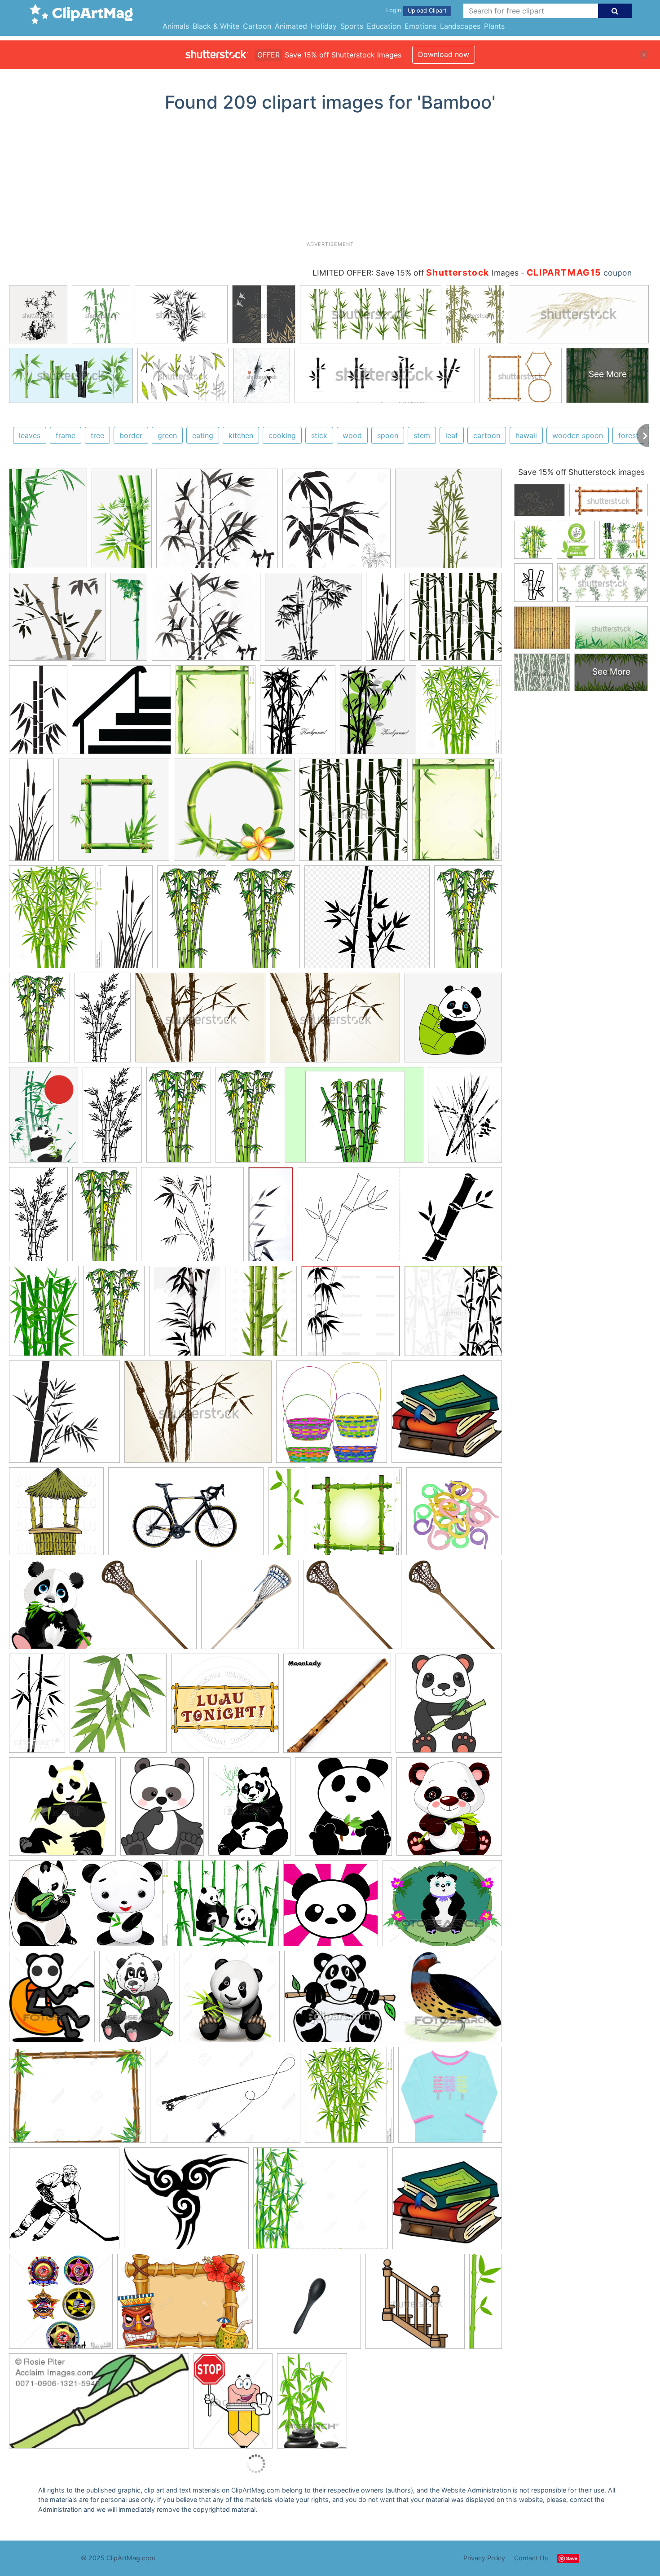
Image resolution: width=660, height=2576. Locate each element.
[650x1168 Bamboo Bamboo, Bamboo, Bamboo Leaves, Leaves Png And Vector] (122, 522)
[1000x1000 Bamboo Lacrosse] (250, 1609)
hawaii (526, 435)
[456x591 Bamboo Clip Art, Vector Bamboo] (298, 714)
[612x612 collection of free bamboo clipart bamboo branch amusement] (64, 1416)
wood (352, 435)
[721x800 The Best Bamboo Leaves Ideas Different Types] (118, 1707)
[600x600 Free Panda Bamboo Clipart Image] (62, 1811)
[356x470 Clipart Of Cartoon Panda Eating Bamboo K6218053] (137, 2001)
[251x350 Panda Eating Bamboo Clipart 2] (43, 1907)
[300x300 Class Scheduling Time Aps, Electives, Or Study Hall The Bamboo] (447, 1416)
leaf (452, 435)
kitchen (241, 435)
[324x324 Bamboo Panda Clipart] (61, 2306)
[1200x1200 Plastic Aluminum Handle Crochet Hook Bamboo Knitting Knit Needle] (454, 1515)
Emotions (420, 26)
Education (384, 26)
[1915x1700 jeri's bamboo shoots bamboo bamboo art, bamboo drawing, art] (217, 523)
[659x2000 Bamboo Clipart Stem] (486, 2302)
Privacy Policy (484, 2558)
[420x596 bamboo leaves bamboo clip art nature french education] (44, 1315)
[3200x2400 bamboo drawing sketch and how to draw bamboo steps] (354, 1119)
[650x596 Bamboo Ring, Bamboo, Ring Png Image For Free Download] (234, 814)
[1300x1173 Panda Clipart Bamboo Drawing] (226, 1907)
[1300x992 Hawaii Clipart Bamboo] (185, 2306)
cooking (282, 435)
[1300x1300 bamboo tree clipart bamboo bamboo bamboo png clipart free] (337, 523)
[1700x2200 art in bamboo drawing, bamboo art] (187, 1315)
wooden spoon (578, 435)
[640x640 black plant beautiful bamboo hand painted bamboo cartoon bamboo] (313, 621)
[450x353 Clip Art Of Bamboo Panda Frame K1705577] (442, 1907)
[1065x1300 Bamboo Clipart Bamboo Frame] (216, 714)
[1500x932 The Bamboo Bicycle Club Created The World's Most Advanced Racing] (186, 1516)
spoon (388, 435)
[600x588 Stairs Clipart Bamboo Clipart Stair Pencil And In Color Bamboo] (121, 714)
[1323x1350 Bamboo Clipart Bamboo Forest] (456, 620)
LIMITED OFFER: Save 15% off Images (416, 273)
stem (422, 435)
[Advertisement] (330, 180)
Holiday (324, 26)
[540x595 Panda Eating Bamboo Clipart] (343, 1811)
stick (319, 435)
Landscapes (460, 26)
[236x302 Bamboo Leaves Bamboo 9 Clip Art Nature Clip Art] (378, 714)
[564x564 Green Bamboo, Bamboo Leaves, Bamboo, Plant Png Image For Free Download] (449, 522)
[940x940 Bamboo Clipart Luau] (225, 1707)
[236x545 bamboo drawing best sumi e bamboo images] (271, 1218)
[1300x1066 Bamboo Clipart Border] (321, 2203)
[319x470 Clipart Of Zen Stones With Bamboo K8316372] (312, 2405)
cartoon (487, 435)
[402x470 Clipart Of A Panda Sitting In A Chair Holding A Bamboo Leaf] (52, 2001)
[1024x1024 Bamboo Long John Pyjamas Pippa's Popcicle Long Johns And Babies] (450, 2099)
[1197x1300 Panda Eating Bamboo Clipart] (125, 1908)
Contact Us (531, 2558)
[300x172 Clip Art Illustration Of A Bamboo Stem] (99, 2405)
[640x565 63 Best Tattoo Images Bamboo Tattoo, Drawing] (186, 2203)
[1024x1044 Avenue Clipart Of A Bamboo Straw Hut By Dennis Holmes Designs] (56, 1516)
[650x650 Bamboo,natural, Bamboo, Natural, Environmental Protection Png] (114, 814)
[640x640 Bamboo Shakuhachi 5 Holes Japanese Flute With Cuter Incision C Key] (337, 1707)
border (131, 435)
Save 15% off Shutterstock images (581, 472)
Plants (494, 26)
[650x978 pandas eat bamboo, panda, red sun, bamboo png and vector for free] (44, 1119)
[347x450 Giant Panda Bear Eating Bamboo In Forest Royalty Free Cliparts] (249, 1810)
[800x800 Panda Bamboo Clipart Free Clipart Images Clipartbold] (331, 1907)
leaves (30, 435)
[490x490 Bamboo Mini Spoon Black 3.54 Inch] (309, 2306)
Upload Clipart (427, 11)
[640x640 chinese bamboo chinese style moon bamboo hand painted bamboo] (57, 621)
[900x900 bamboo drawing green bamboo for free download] (192, 1218)
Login (394, 10)
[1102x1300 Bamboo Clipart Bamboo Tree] (461, 713)
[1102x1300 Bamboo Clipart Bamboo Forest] (56, 921)
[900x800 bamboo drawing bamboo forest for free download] (367, 921)
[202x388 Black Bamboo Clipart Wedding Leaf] (37, 1707)
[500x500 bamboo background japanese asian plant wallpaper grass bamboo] (453, 1314)
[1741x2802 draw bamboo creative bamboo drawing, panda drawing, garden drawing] (192, 921)
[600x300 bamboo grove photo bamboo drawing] (400, 1218)
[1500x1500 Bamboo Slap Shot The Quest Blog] (64, 2203)
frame (66, 435)
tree (97, 435)
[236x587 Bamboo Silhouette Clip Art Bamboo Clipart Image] (385, 621)
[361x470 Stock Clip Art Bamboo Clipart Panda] (233, 2405)
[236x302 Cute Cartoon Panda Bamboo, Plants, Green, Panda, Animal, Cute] (162, 1810)
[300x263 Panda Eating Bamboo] (341, 2001)
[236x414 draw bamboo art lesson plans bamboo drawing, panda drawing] (103, 1022)
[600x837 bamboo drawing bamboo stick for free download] (465, 1118)
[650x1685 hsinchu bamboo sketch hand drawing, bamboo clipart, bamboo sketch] (129, 620)
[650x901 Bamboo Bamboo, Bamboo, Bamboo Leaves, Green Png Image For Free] (48, 522)
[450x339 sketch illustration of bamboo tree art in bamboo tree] (200, 1022)
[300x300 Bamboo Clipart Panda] (449, 1707)
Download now (444, 54)
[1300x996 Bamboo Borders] (77, 2099)
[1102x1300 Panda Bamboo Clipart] (349, 2099)
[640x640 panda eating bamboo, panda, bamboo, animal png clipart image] (453, 1021)
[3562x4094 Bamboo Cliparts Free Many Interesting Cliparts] (52, 1609)
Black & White (216, 26)
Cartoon (257, 26)
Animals (176, 26)
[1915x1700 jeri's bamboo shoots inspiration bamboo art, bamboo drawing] (206, 621)
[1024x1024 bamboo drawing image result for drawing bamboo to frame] (351, 1315)
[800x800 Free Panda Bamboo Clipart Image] (449, 1810)
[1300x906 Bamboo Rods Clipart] (225, 2099)
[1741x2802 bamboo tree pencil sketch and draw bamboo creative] (265, 921)
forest (628, 435)
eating (203, 435)
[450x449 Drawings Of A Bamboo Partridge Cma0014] (452, 2000)
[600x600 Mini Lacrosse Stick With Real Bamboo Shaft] (148, 1609)
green (167, 435)
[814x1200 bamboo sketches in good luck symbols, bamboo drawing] (263, 1315)
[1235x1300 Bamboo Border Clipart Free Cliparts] (356, 1516)
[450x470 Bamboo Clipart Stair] (415, 2306)
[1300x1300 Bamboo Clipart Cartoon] (230, 2001)
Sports (352, 26)
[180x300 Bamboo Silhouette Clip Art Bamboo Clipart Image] (38, 713)
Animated (291, 26)
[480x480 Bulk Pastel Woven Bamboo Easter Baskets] (332, 1416)
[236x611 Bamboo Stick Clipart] (287, 1515)
